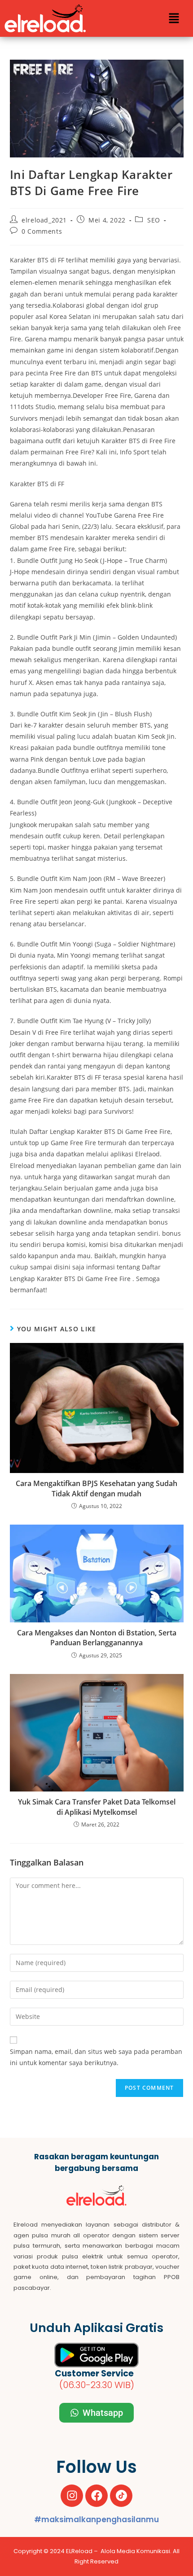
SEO (154, 220)
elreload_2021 (44, 220)
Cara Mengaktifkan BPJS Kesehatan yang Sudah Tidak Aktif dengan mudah (96, 1488)
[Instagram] (72, 2496)
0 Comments (42, 231)
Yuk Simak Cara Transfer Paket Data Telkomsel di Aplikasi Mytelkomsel (97, 1807)
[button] (174, 18)
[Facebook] (96, 2496)
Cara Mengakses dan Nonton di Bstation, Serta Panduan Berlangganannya (97, 1638)
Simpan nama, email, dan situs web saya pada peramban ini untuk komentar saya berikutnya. (96, 2057)
